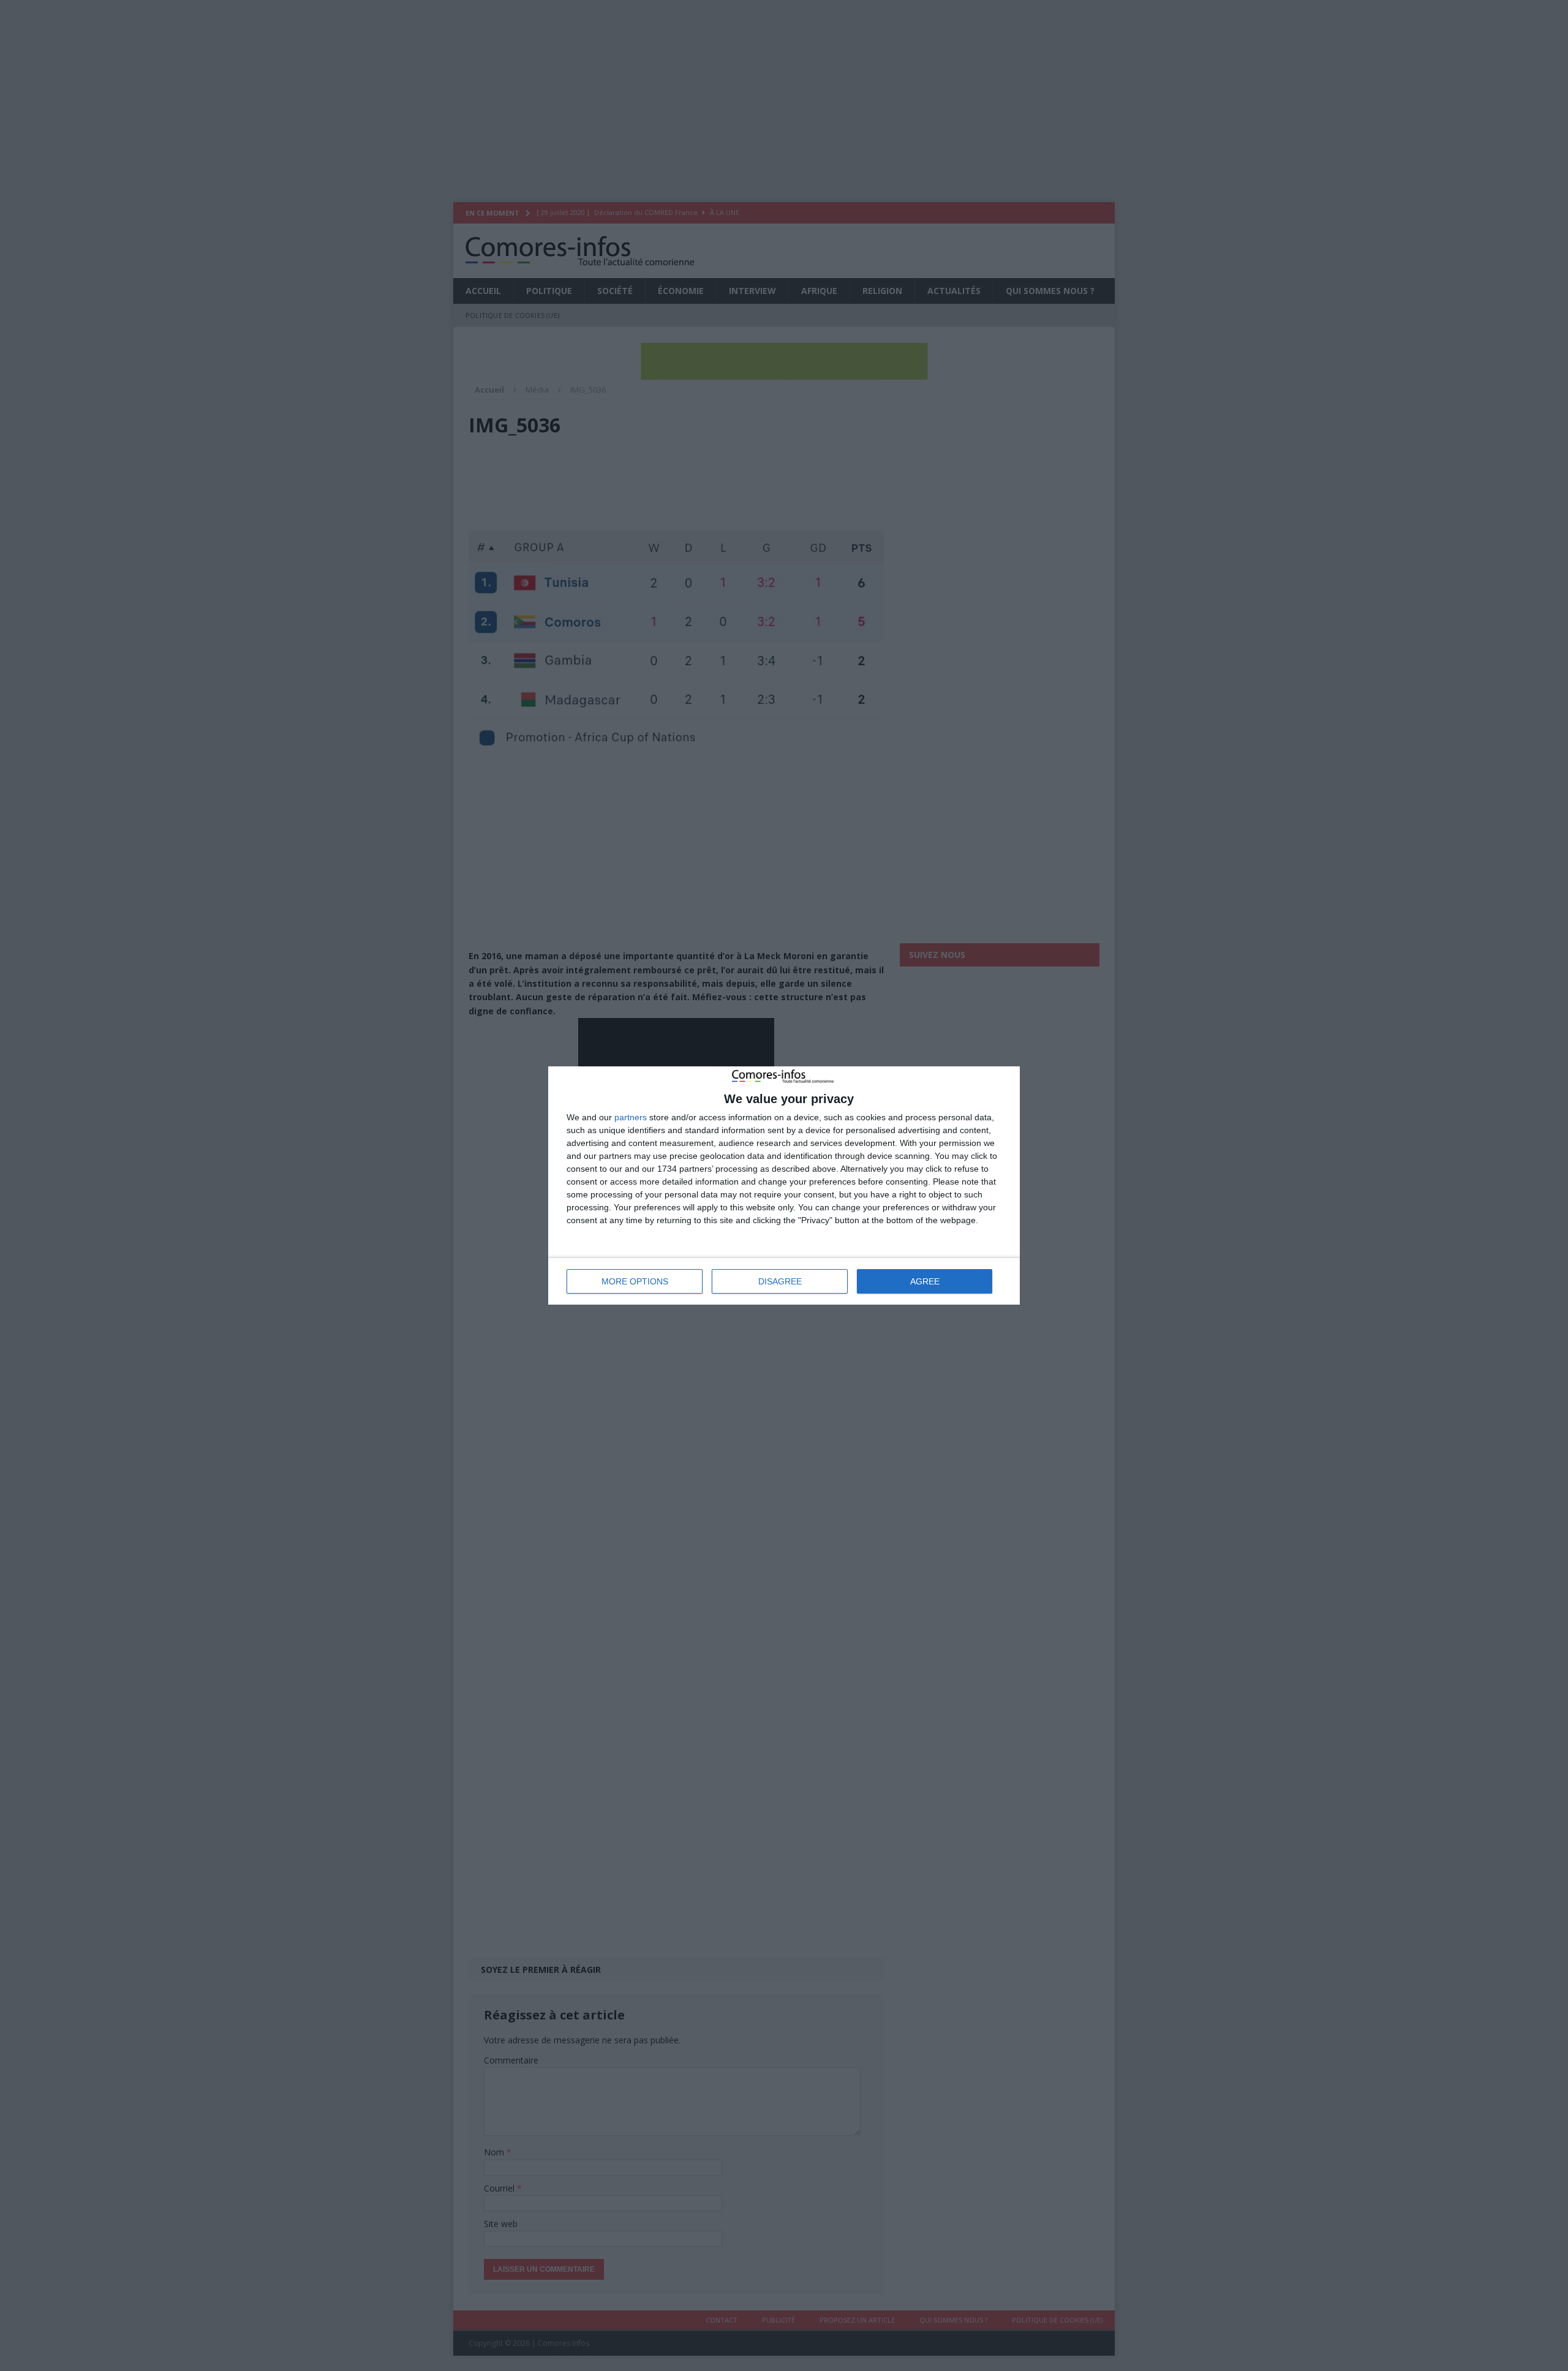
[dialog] (784, 1185)
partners (631, 1117)
